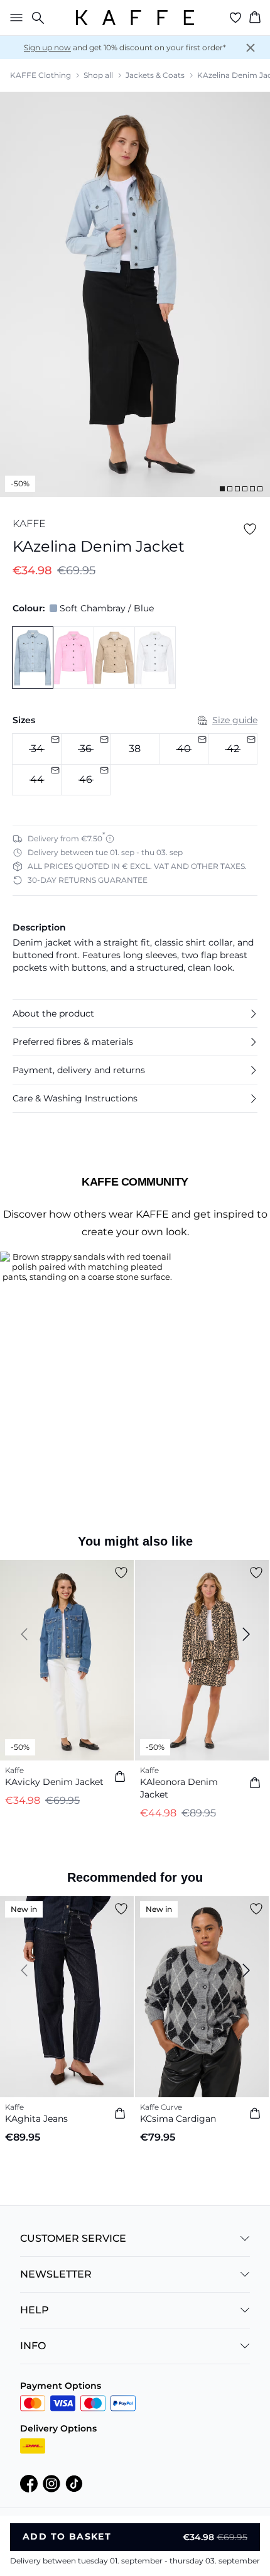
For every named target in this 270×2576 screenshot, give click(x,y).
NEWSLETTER (56, 2274)
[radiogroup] (135, 765)
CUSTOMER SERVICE (73, 2238)
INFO (33, 2346)
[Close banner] (251, 48)
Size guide (235, 720)
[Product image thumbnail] (222, 489)
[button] (135, 1013)
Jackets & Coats (155, 75)
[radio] (135, 749)
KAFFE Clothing (40, 75)
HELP (35, 2310)
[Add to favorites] (250, 529)
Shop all (98, 75)
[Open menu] (14, 18)
